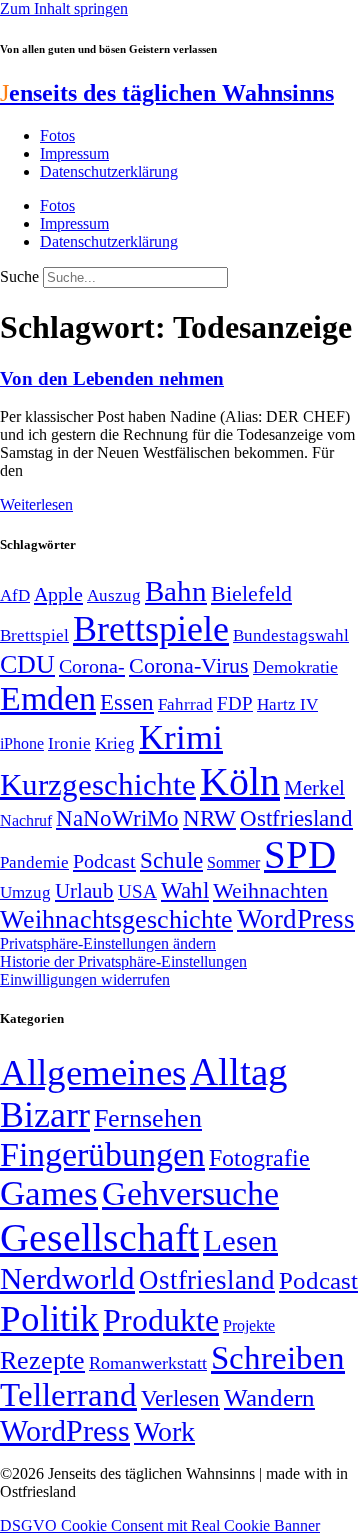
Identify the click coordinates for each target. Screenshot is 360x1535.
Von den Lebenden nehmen (112, 378)
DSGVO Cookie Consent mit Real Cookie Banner (160, 1525)
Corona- (92, 666)
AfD (15, 595)
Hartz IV (287, 704)
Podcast (104, 861)
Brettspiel (34, 635)
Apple (58, 594)
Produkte (161, 1320)
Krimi (181, 737)
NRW (209, 818)
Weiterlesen (36, 504)
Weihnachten (270, 890)
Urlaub (84, 891)
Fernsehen (148, 1118)
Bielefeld (251, 593)
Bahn (176, 591)
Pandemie (34, 862)
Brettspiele (151, 629)
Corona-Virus (189, 665)
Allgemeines (93, 1072)
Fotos (57, 135)
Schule (171, 860)
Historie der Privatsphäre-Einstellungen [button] (123, 961)
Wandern (269, 1397)
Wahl (185, 890)
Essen (127, 702)
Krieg (115, 743)
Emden (48, 698)
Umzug (25, 892)
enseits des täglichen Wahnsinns (167, 93)
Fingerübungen (102, 1154)
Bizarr (45, 1115)
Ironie (69, 743)
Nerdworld (67, 1278)
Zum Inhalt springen (64, 8)
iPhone (22, 744)
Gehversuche (190, 1193)
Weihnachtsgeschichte (116, 919)
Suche (19, 276)
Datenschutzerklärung (109, 171)
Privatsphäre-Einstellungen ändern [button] (108, 943)
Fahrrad (185, 704)
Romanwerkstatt (148, 1363)
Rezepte (42, 1360)
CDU (27, 664)
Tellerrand (68, 1395)
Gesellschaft (99, 1237)
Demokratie (295, 667)
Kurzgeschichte (98, 784)
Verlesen (180, 1398)
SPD (300, 854)
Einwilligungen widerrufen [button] (85, 979)
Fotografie (259, 1158)
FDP (235, 703)
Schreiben (278, 1358)
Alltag (239, 1071)
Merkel (314, 788)
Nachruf (26, 820)
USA (137, 891)
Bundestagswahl (291, 635)
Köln (240, 781)
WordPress (296, 919)
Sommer (233, 862)
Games (49, 1193)
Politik (49, 1318)
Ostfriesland (296, 818)
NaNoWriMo (117, 818)
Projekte (249, 1325)
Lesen (240, 1240)
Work (164, 1431)
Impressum (74, 153)
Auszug (114, 595)
